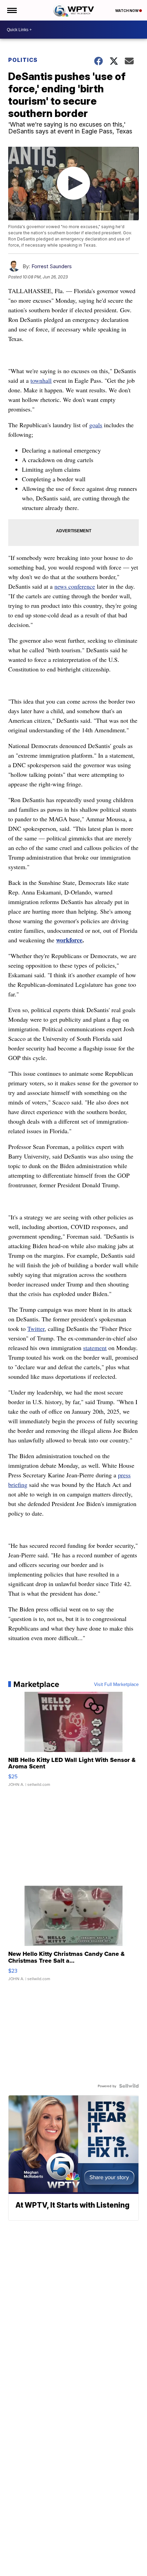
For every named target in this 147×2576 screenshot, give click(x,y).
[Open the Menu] (11, 10)
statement (95, 1348)
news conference (75, 586)
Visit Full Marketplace (116, 1684)
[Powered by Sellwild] (129, 2086)
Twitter (36, 1329)
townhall (41, 380)
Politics (23, 60)
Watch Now (127, 11)
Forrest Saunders (52, 266)
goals (96, 425)
